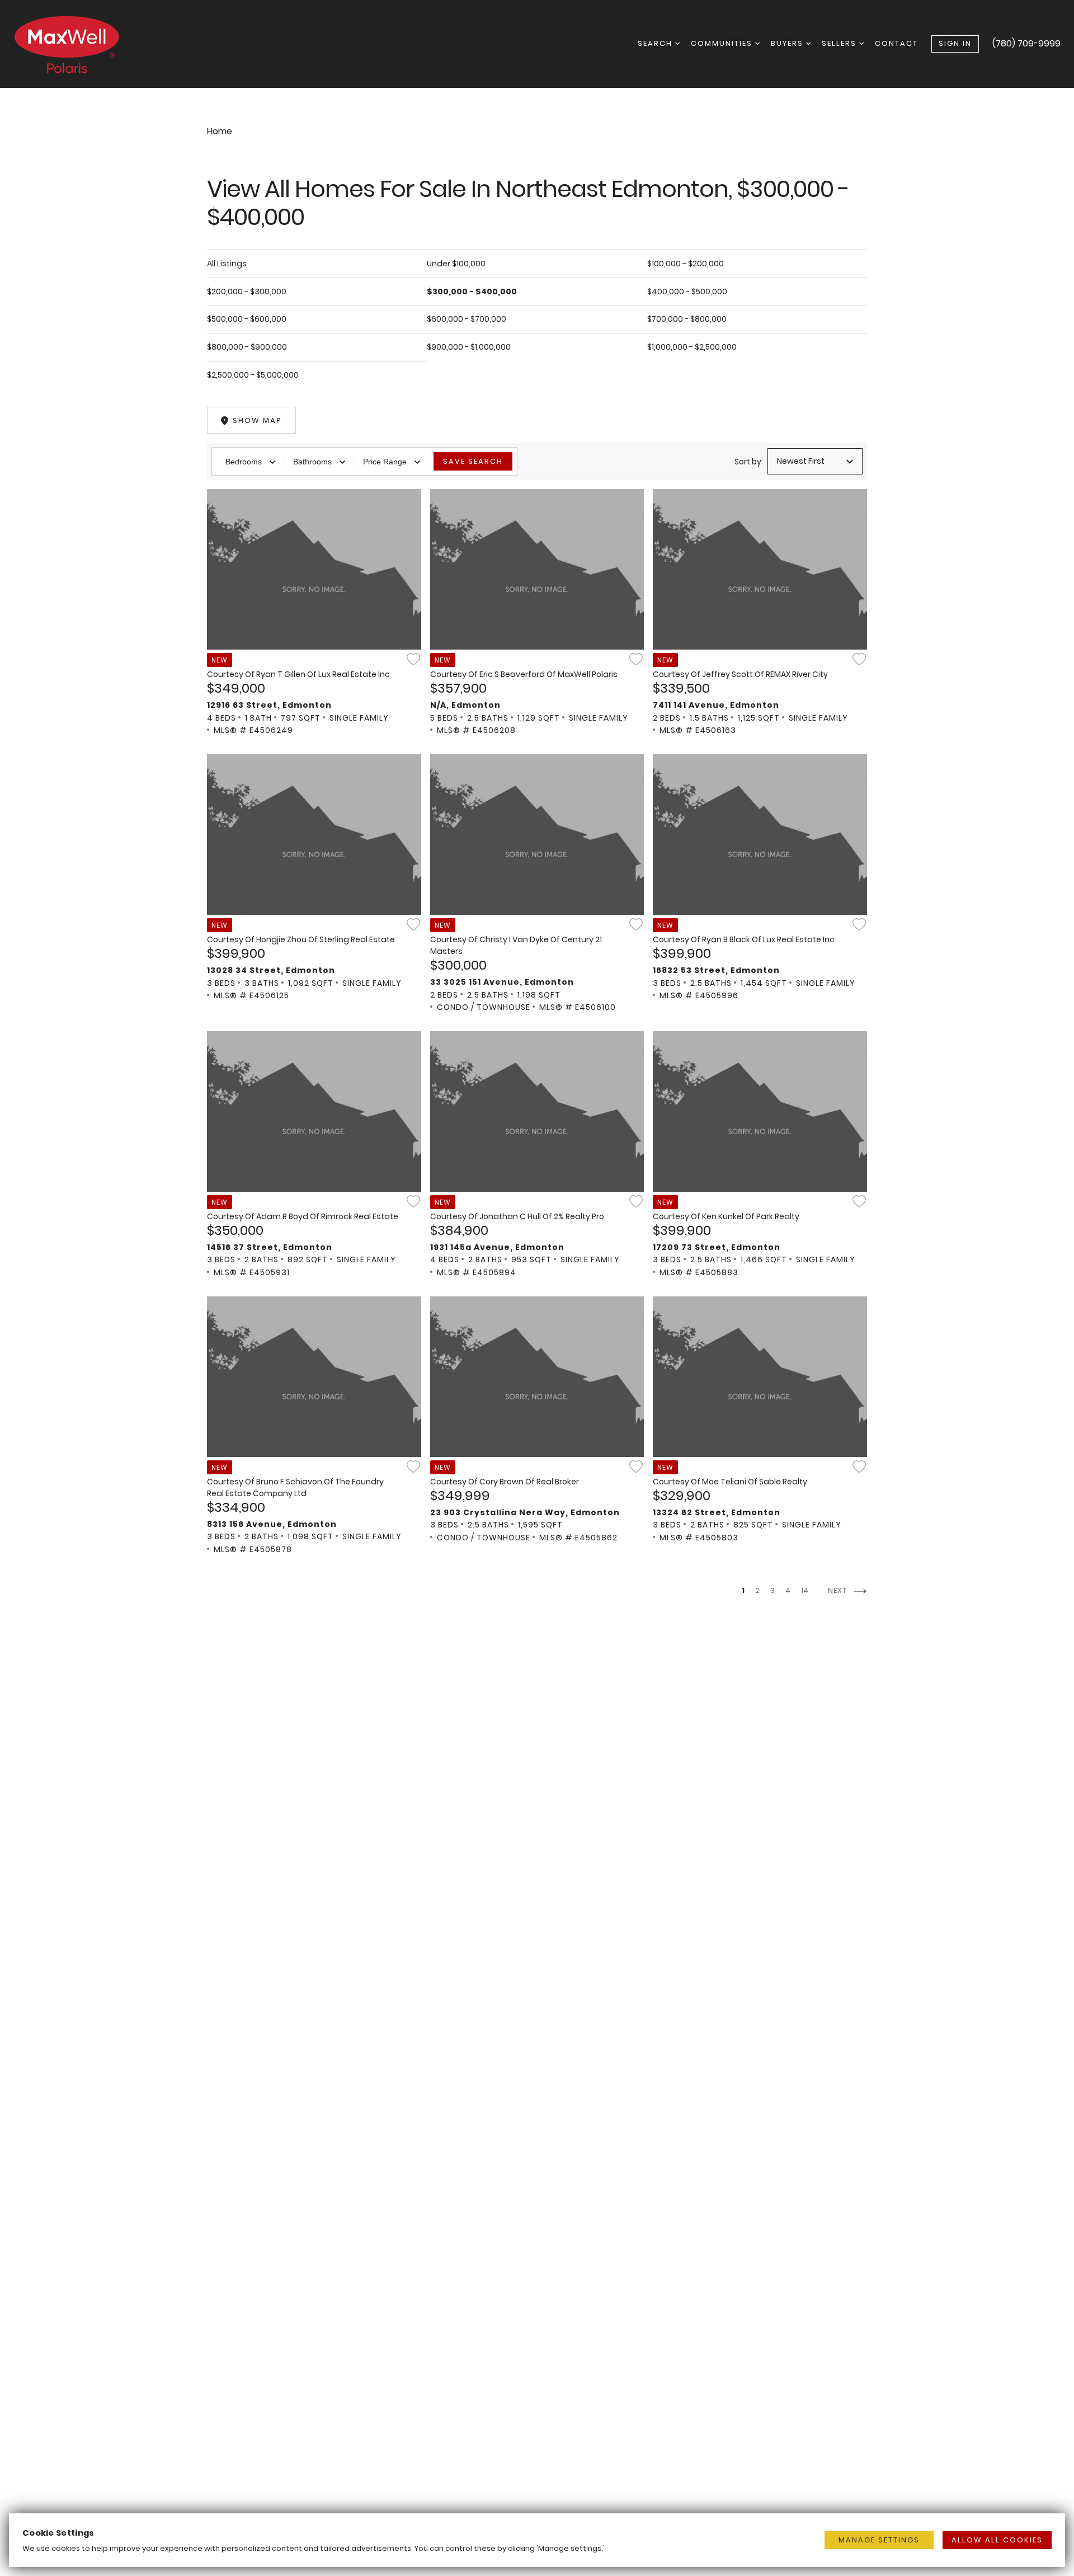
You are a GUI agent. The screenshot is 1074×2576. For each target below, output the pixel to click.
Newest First (801, 461)
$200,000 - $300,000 (247, 292)
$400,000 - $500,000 (687, 292)
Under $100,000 (456, 264)
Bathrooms (312, 462)
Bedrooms (244, 462)
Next (839, 1590)
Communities (723, 43)
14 (805, 1590)
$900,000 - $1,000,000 (469, 347)
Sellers (840, 43)
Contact (896, 43)
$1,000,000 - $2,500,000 (692, 347)
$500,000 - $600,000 (247, 319)
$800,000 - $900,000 (247, 347)
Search (656, 43)
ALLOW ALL (997, 2540)
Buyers (788, 43)
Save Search (473, 461)
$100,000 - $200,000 (686, 264)
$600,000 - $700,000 (467, 319)
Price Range (385, 462)
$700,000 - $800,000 (687, 319)
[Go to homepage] (78, 44)
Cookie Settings (58, 2533)
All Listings (227, 264)
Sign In (955, 43)
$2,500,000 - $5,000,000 (253, 375)
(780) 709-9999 (1026, 43)
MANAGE (879, 2540)
